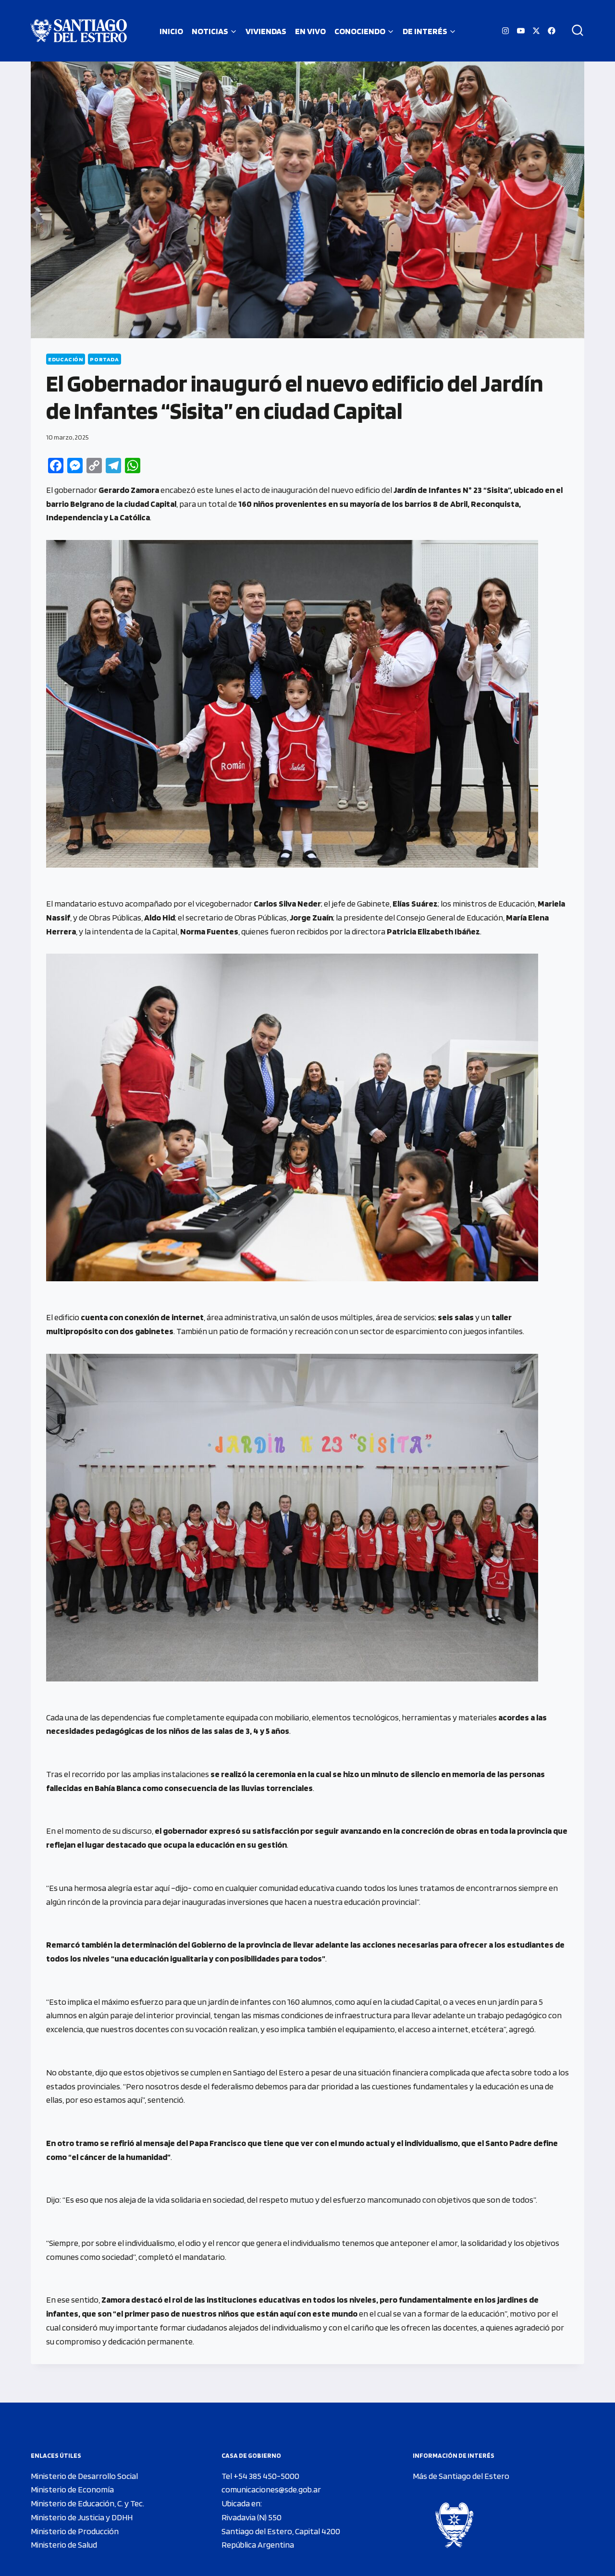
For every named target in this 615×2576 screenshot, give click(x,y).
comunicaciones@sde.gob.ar (271, 2489)
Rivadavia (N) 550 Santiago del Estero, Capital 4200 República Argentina (281, 2531)
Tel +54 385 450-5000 (260, 2476)
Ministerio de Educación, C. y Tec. (87, 2503)
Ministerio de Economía (72, 2489)
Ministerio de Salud (64, 2545)
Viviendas (266, 31)
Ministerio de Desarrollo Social (84, 2476)
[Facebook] (552, 31)
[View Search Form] (574, 31)
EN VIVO (310, 31)
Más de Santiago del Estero (461, 2476)
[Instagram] (505, 31)
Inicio (171, 31)
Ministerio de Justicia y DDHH (82, 2517)
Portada (104, 359)
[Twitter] (536, 31)
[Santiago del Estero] (79, 31)
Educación (66, 359)
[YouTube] (521, 31)
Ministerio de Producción (75, 2531)
